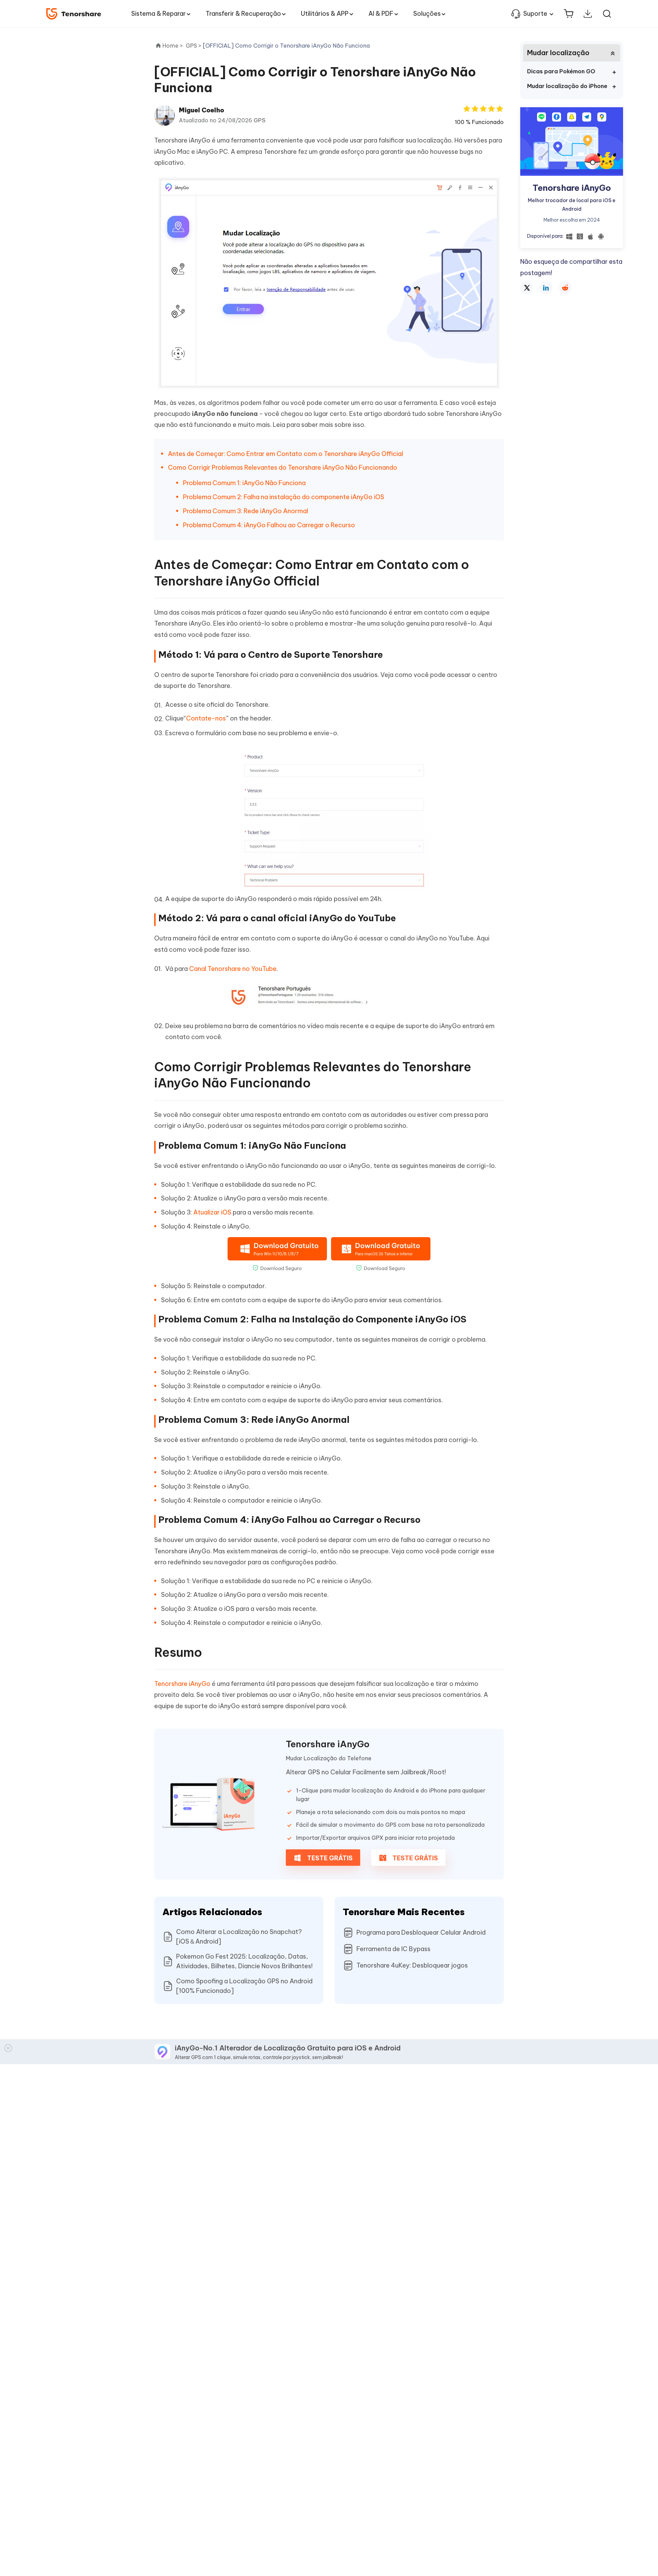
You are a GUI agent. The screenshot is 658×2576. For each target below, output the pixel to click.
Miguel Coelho (202, 110)
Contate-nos (206, 718)
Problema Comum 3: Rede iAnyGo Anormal (246, 511)
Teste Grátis (329, 1858)
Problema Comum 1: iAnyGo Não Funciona (244, 483)
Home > (173, 46)
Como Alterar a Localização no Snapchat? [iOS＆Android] (239, 1937)
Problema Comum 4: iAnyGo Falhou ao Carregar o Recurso (269, 525)
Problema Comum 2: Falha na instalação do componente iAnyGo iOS (284, 497)
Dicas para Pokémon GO (561, 71)
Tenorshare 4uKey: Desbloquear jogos (412, 1965)
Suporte (535, 14)
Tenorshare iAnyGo (182, 1684)
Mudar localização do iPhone (567, 86)
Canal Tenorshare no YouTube (233, 969)
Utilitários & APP (325, 14)
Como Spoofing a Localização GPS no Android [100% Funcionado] (244, 1986)
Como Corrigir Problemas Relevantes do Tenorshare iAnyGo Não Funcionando (283, 467)
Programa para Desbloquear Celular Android (421, 1932)
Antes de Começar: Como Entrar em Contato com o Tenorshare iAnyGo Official (285, 454)
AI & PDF (381, 14)
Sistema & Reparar (159, 14)
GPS (260, 120)
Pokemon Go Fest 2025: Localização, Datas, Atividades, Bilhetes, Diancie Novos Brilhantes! (244, 1961)
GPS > (194, 46)
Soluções (427, 14)
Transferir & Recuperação (243, 14)
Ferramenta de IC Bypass (393, 1949)
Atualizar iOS (212, 1212)
